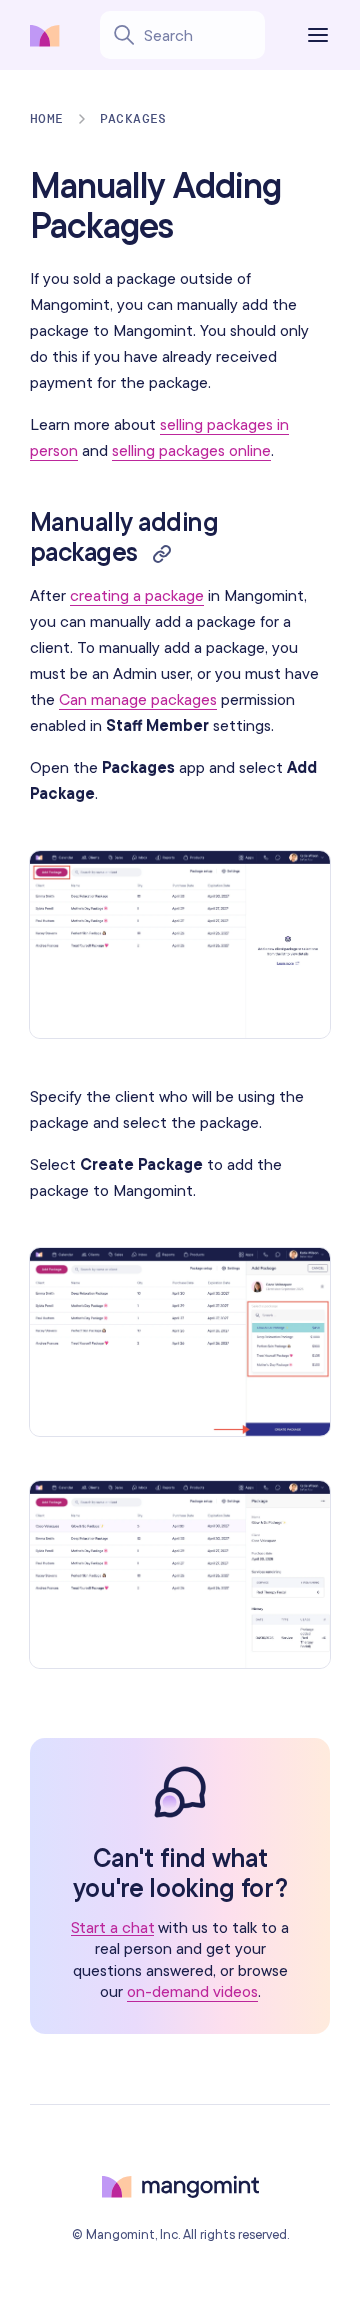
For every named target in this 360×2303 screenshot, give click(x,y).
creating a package (137, 595)
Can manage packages (138, 699)
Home (47, 118)
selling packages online (191, 450)
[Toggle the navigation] (322, 35)
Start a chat (113, 1927)
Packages (133, 118)
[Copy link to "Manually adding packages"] (162, 552)
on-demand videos (192, 1991)
